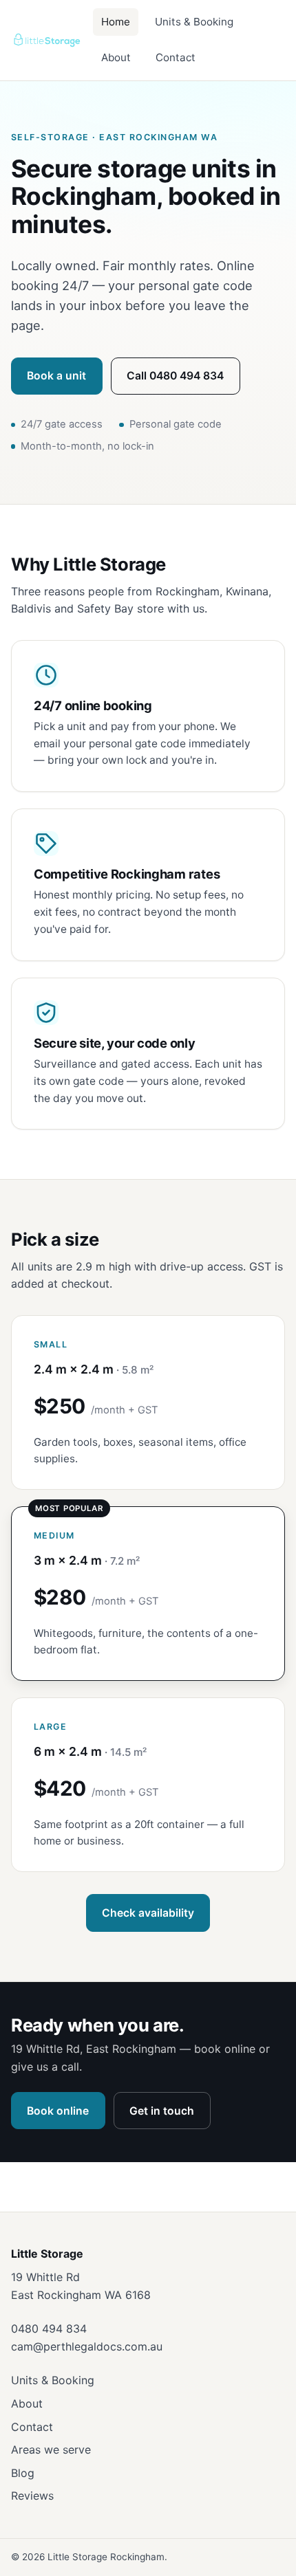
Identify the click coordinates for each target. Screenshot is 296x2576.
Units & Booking (194, 22)
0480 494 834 (49, 2329)
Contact (176, 57)
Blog (23, 2473)
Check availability (148, 1913)
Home (116, 22)
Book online (58, 2111)
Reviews (32, 2496)
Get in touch (162, 2111)
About (116, 57)
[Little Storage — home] (46, 40)
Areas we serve (51, 2450)
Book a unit (56, 376)
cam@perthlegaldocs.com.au (87, 2346)
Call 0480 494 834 (175, 376)
